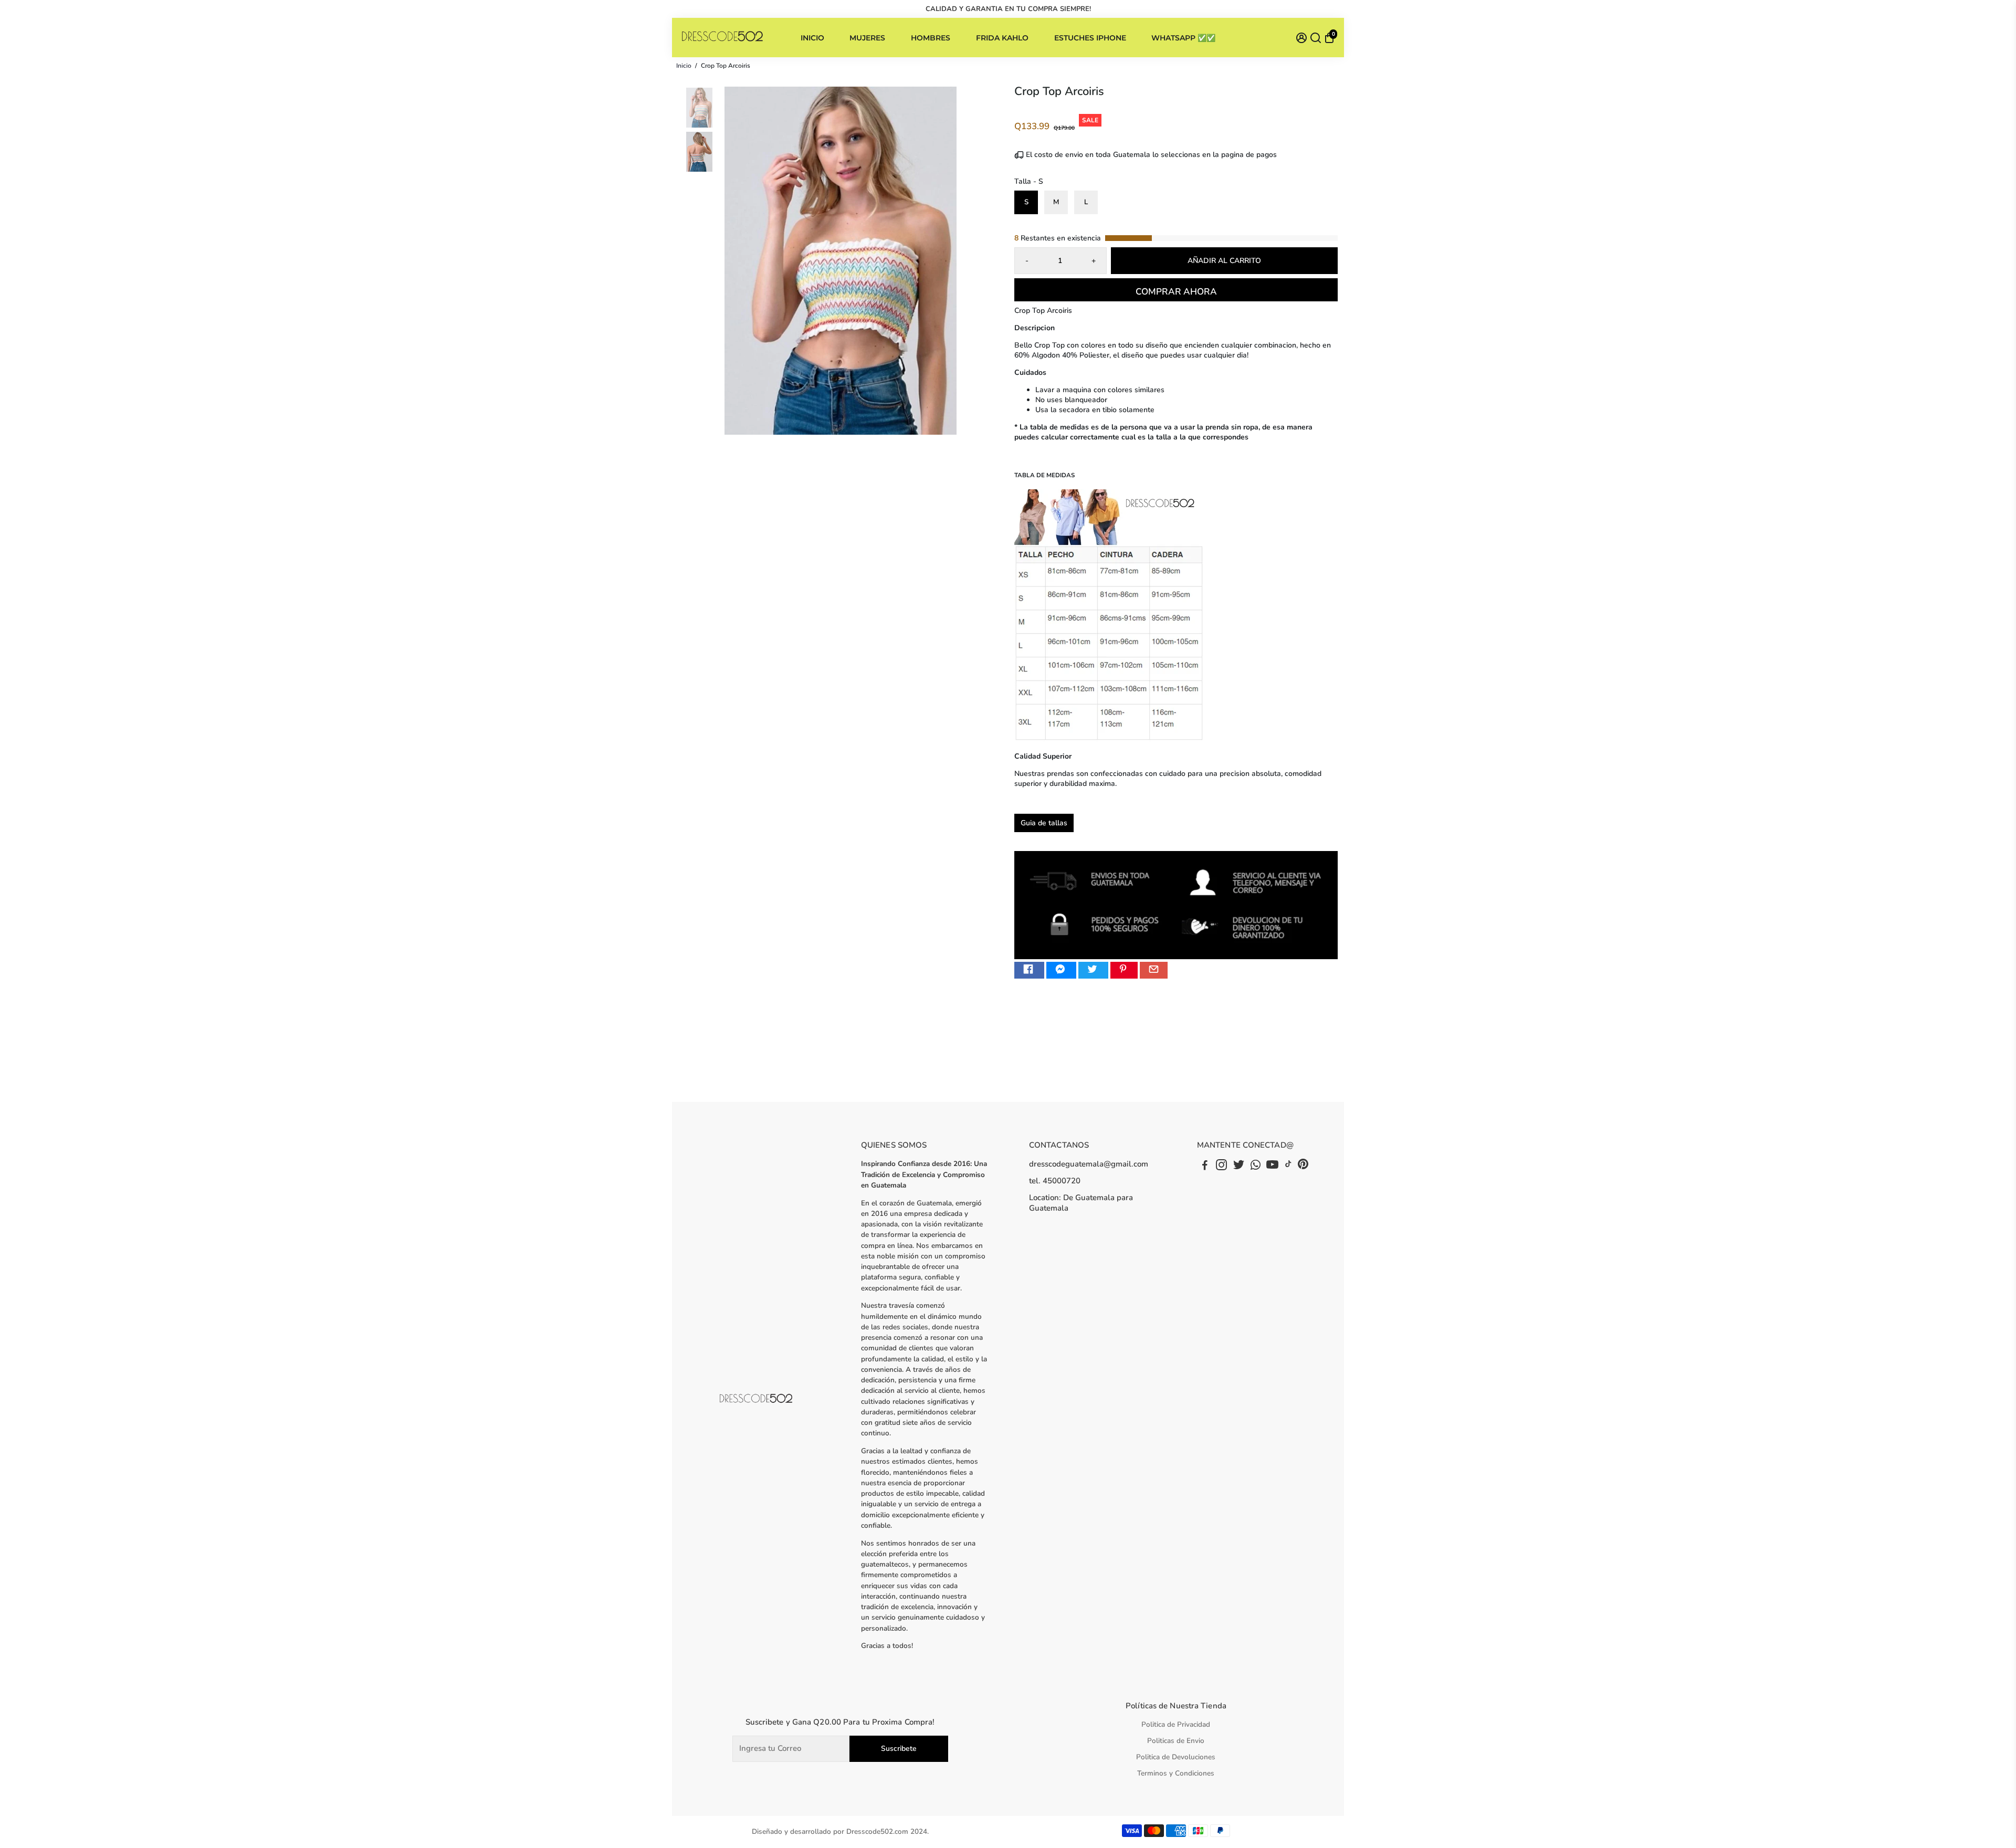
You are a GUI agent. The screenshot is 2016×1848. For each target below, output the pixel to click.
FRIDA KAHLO (1002, 38)
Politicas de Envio (1176, 1741)
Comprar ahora (1176, 292)
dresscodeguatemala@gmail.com (1089, 1164)
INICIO (812, 38)
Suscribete (899, 1749)
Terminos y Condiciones (1176, 1773)
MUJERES (867, 38)
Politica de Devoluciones (1176, 1757)
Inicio (684, 66)
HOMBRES (931, 38)
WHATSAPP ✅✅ (1183, 38)
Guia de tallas (1044, 823)
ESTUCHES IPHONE (1090, 38)
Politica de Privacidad (1176, 1724)
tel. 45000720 (1055, 1181)
